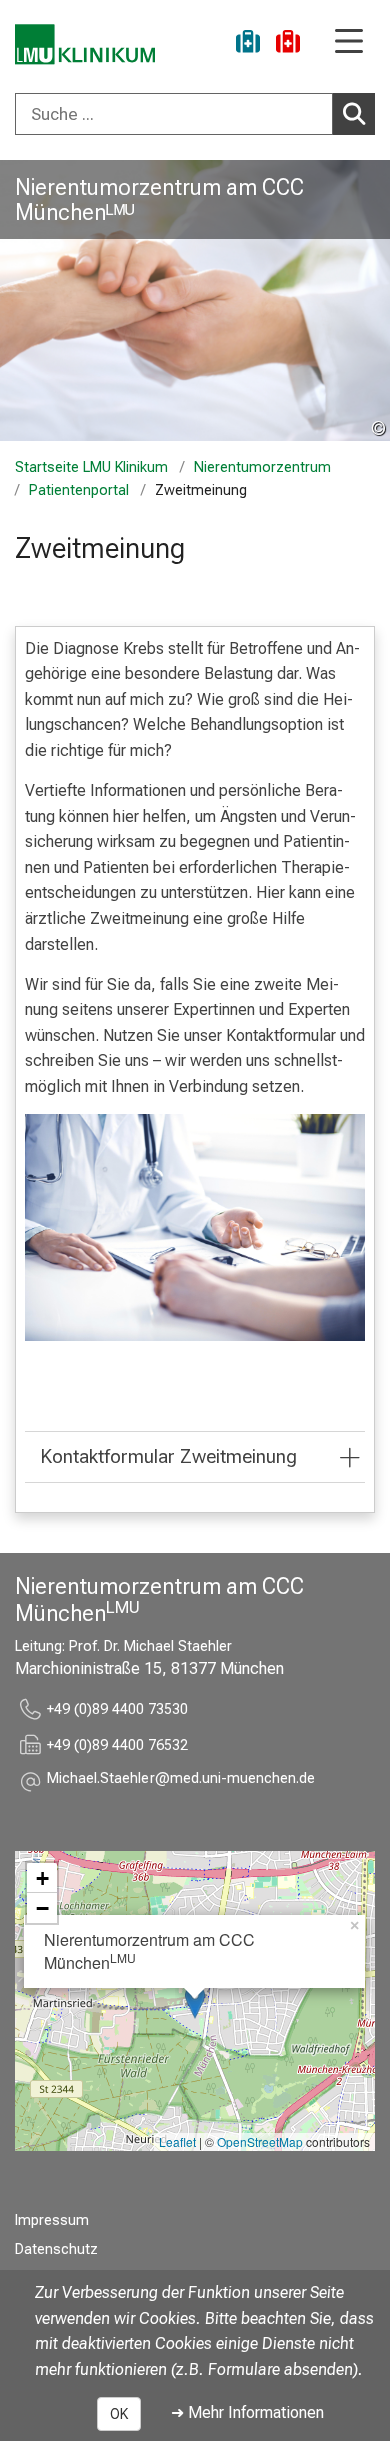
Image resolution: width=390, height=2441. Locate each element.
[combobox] (195, 114)
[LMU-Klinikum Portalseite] (85, 44)
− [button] (42, 1908)
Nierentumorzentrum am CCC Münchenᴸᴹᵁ (159, 199)
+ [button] (42, 1878)
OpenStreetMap (260, 2141)
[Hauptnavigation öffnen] (349, 42)
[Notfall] (288, 44)
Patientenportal (79, 490)
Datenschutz (56, 2249)
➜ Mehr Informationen (247, 2412)
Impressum (52, 2220)
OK (119, 2414)
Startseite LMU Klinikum (91, 467)
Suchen (354, 114)
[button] (181, 1781)
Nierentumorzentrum (262, 467)
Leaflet (177, 2141)
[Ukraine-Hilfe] (248, 44)
